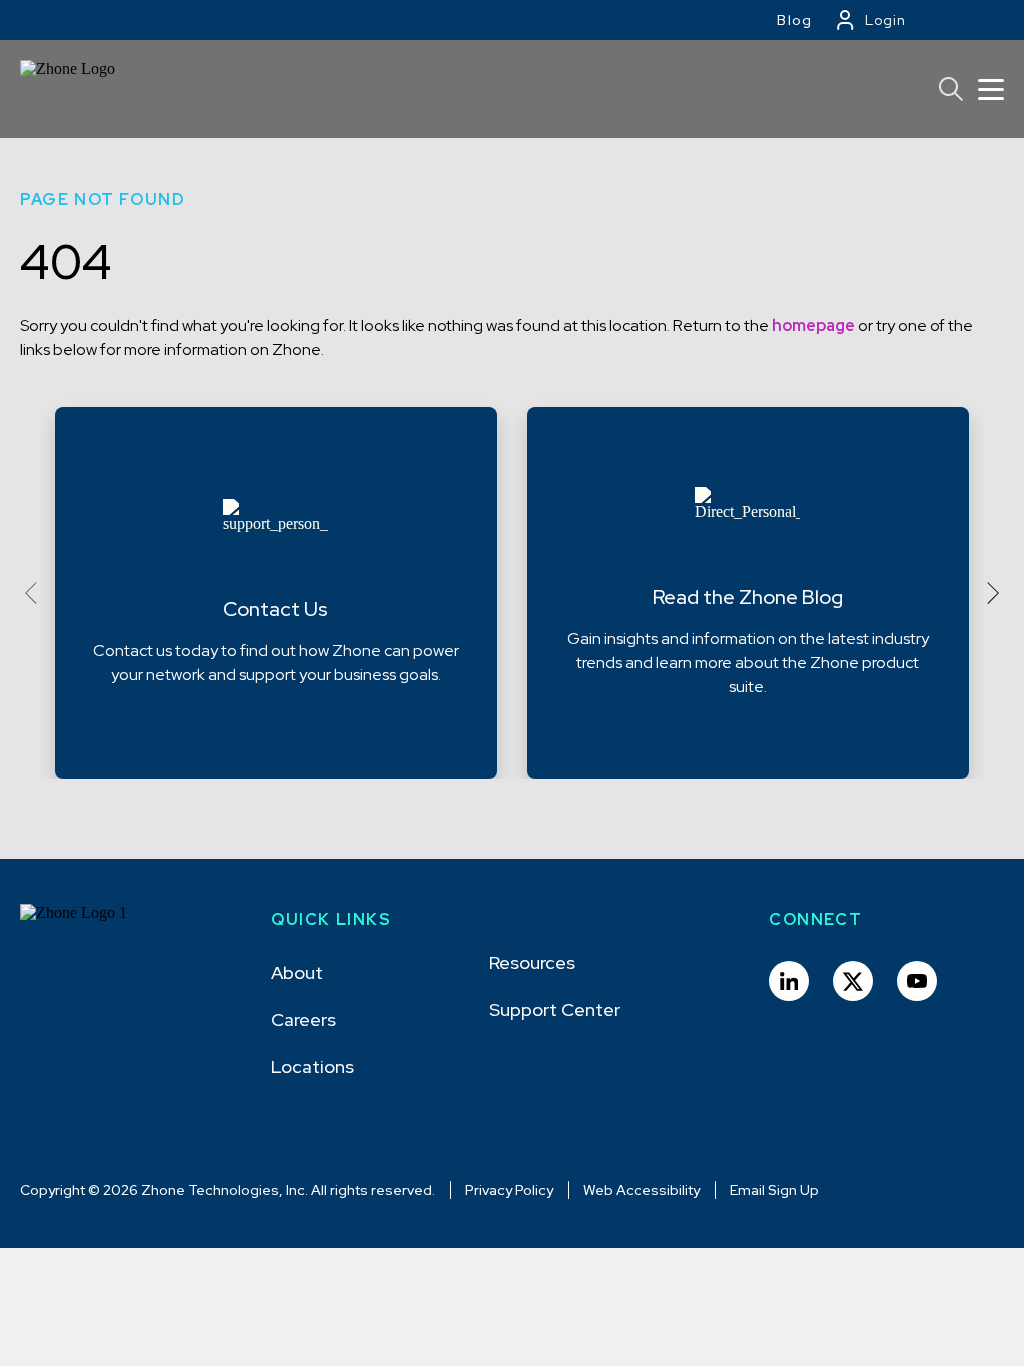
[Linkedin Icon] (789, 981)
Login (885, 20)
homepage (813, 325)
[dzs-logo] (92, 928)
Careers (303, 1019)
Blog (795, 20)
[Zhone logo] (76, 89)
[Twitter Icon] (853, 981)
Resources (532, 962)
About (297, 972)
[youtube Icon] (917, 981)
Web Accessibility (641, 1190)
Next (988, 593)
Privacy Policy (509, 1190)
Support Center (554, 1009)
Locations (312, 1066)
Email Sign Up (774, 1190)
